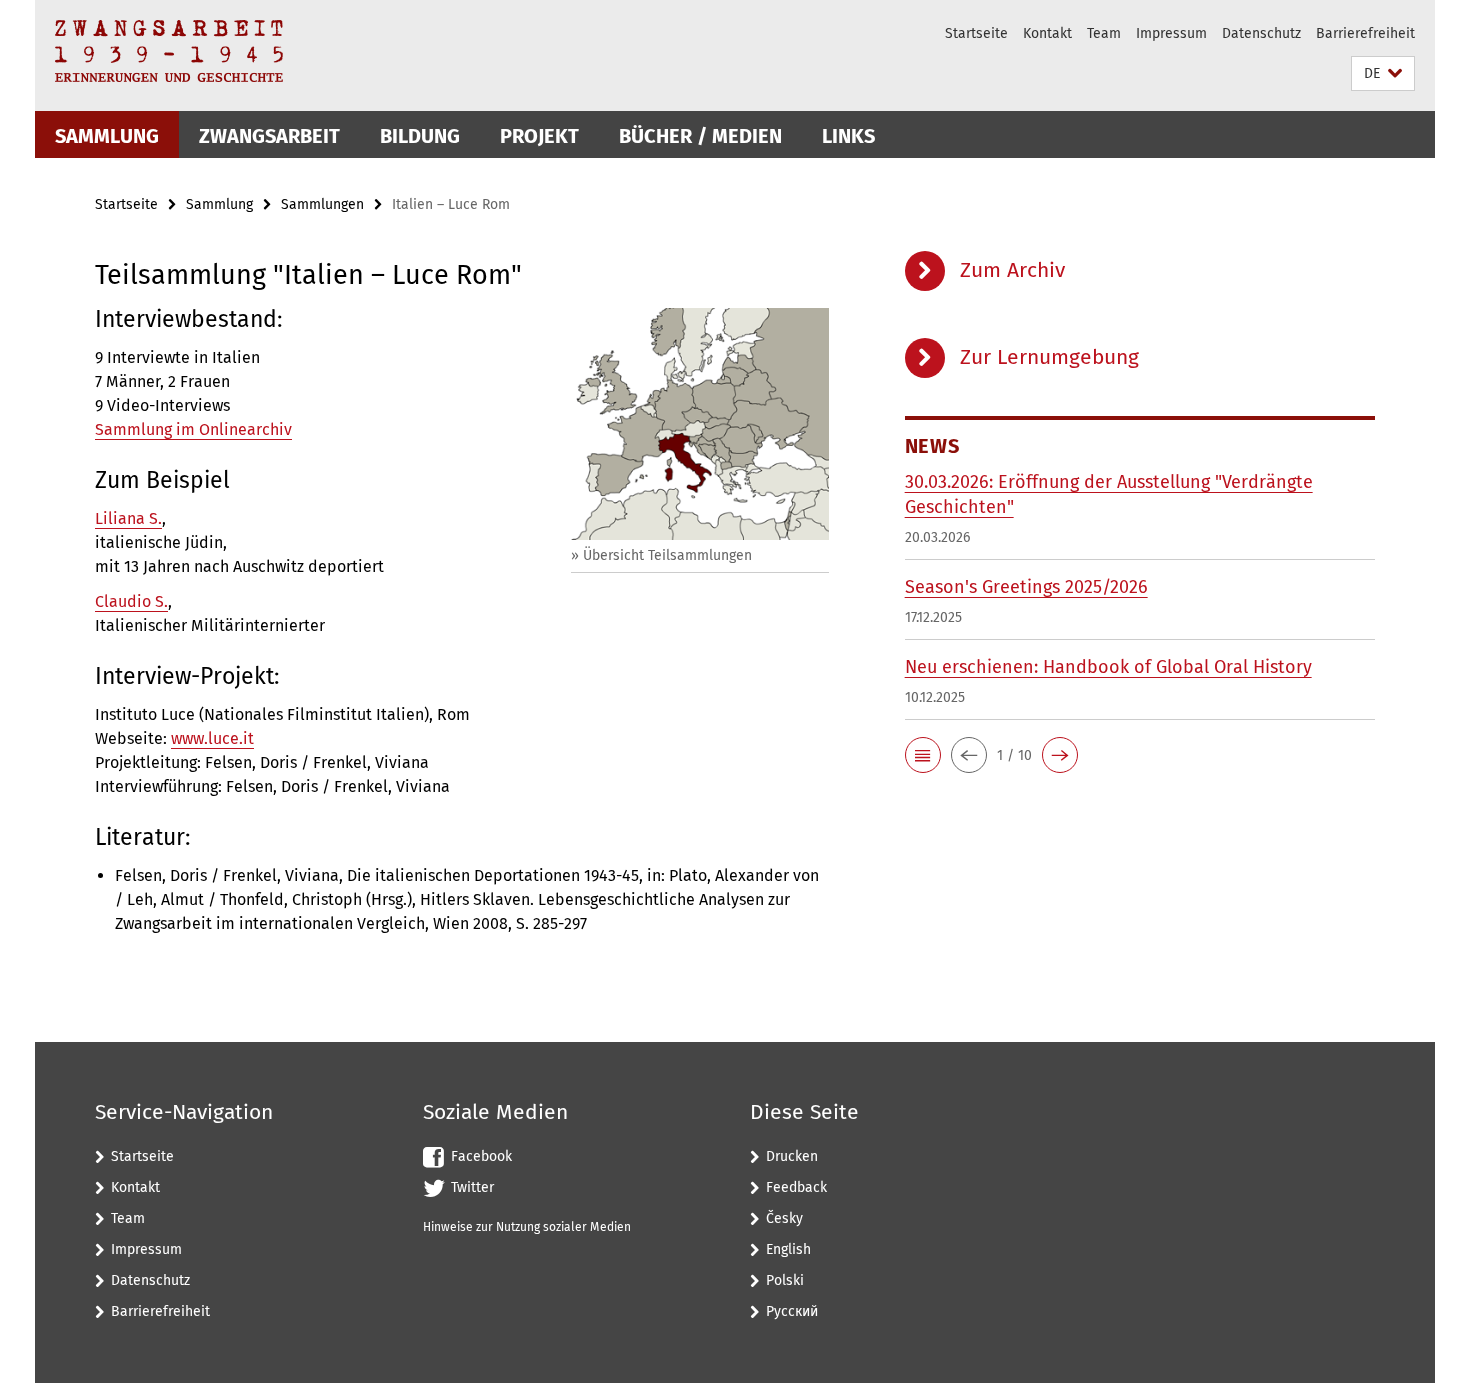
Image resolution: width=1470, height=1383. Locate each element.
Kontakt (1047, 33)
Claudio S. (131, 601)
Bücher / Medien (700, 136)
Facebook (481, 1156)
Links (848, 136)
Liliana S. (128, 518)
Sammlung (107, 136)
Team (1104, 33)
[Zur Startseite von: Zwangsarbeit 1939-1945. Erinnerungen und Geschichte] (169, 51)
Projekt (539, 136)
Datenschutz (1261, 33)
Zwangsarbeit (269, 136)
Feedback (796, 1187)
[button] (1383, 73)
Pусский (792, 1311)
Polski (785, 1280)
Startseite (976, 33)
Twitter (472, 1187)
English (788, 1249)
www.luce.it (212, 738)
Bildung (420, 136)
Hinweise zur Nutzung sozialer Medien (527, 1227)
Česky (784, 1218)
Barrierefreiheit (1365, 33)
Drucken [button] (792, 1156)
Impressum (1171, 33)
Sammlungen (322, 204)
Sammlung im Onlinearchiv (193, 429)
